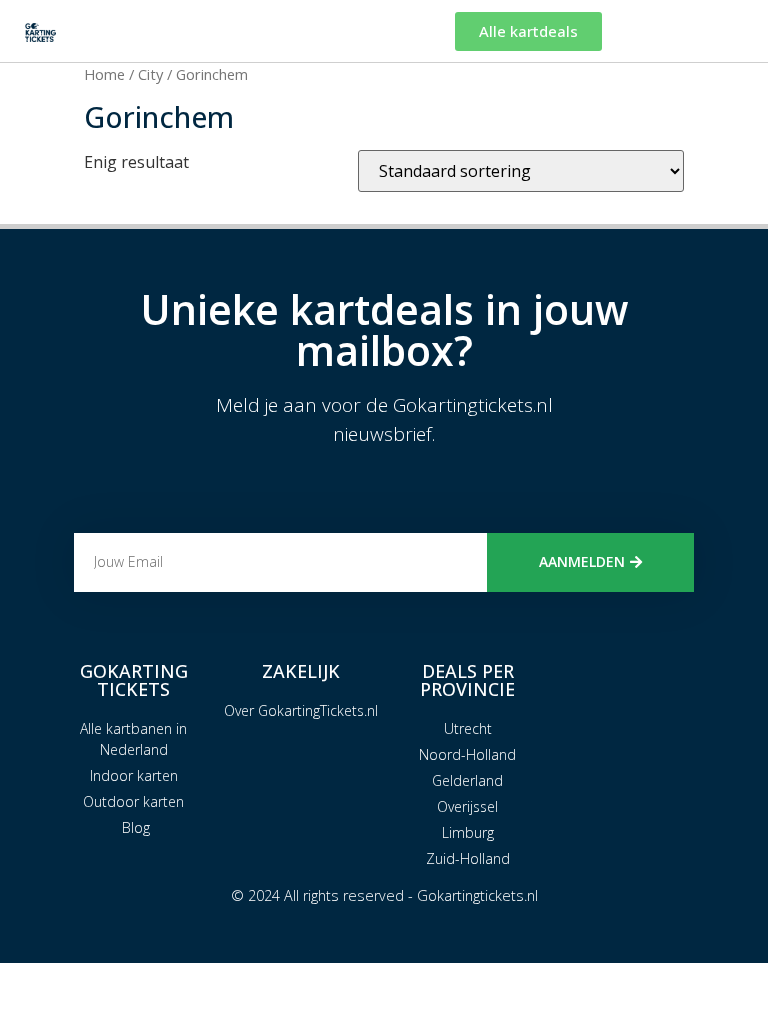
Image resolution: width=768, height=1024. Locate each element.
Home (104, 74)
